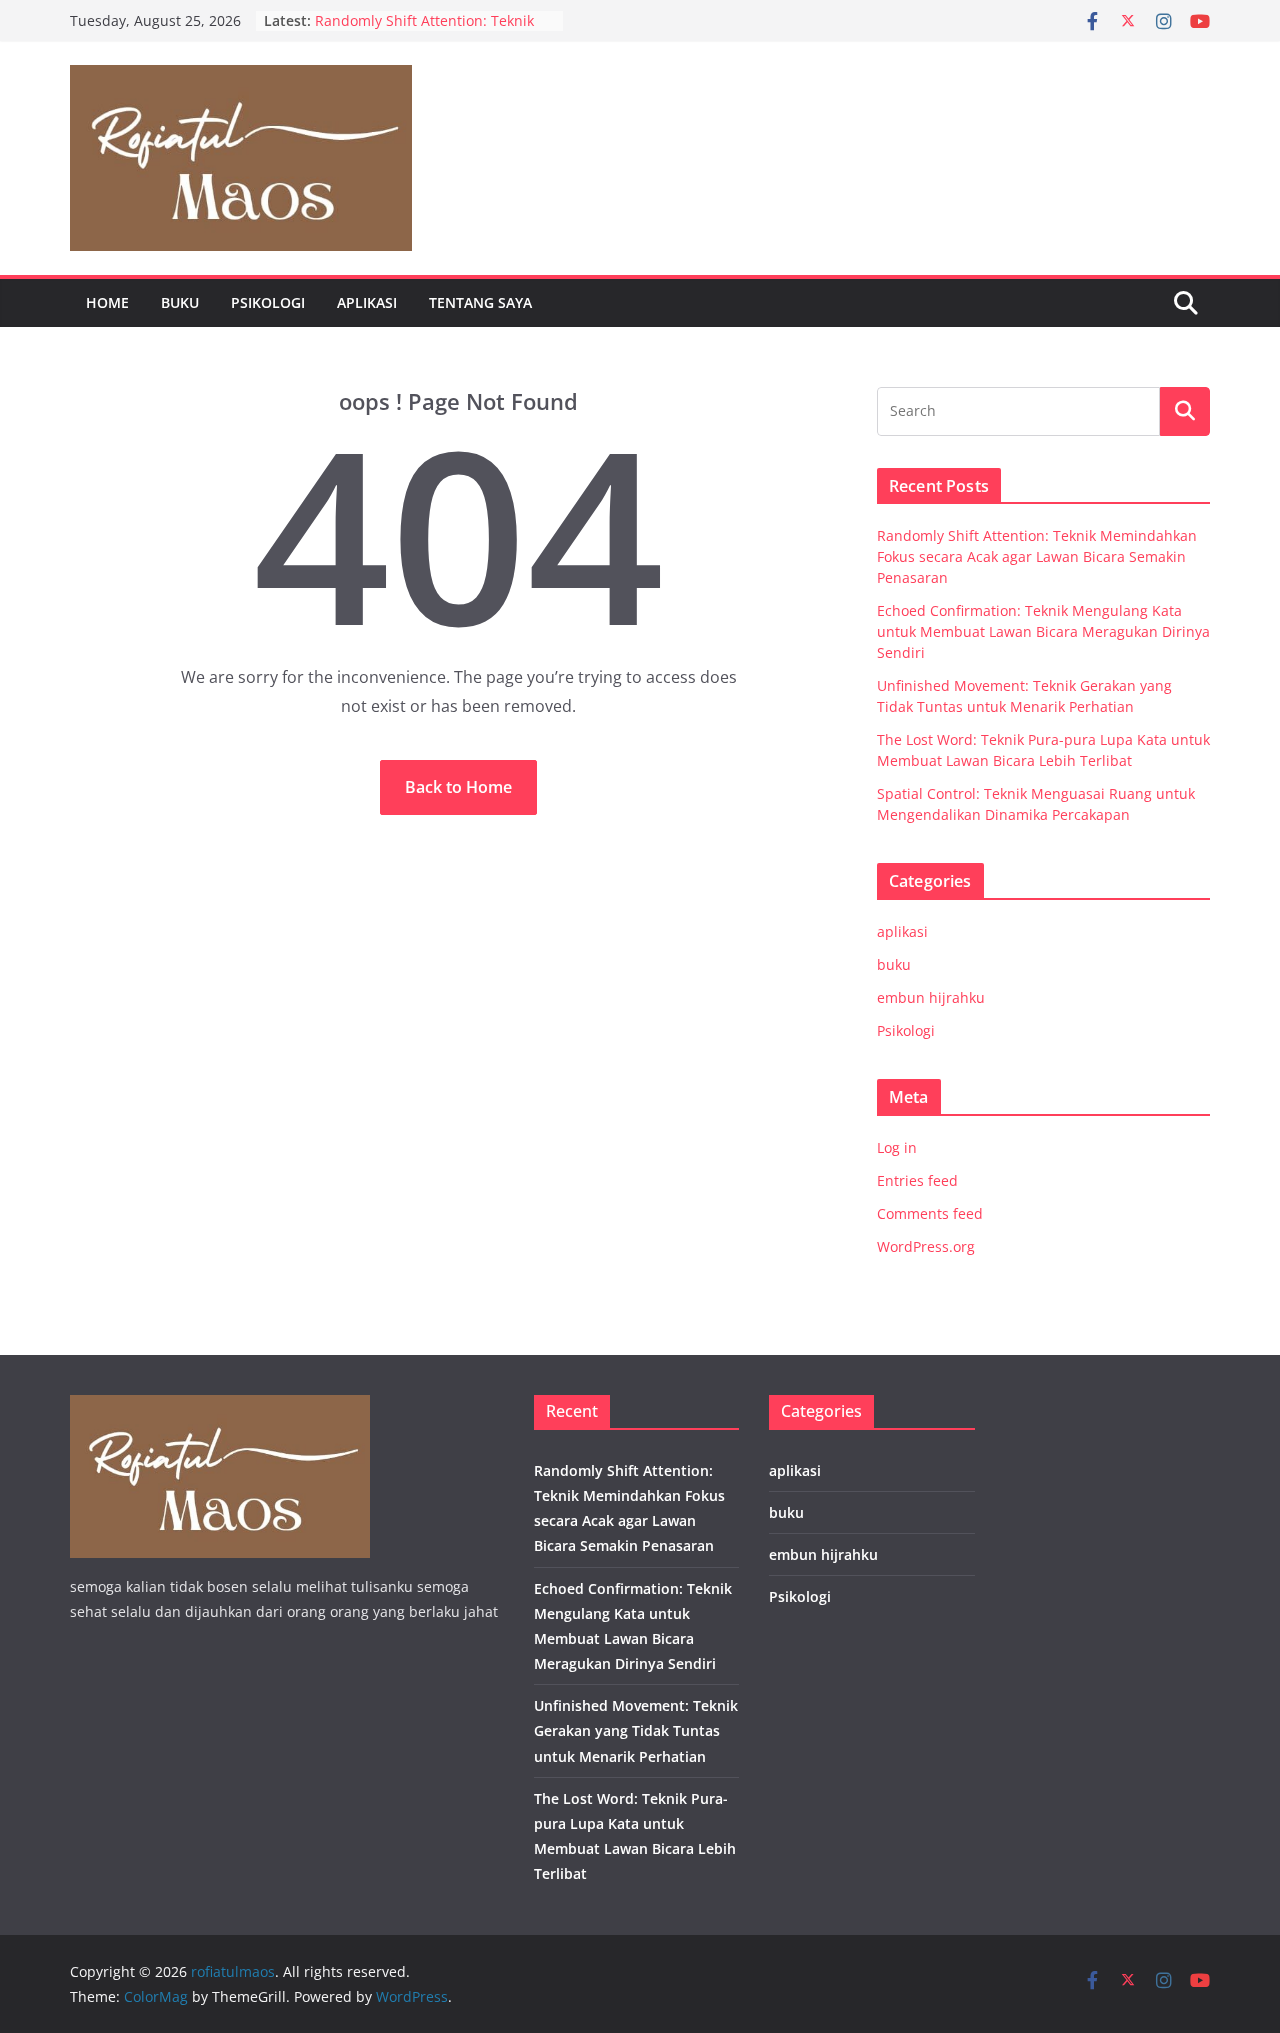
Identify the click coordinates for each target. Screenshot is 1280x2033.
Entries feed (917, 1180)
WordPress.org (926, 1246)
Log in (897, 1147)
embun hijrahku (931, 997)
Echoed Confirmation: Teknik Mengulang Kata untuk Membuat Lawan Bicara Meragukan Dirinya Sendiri (1043, 631)
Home (107, 302)
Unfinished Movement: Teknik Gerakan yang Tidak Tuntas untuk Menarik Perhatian (636, 1730)
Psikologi (268, 302)
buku (180, 302)
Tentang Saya (480, 302)
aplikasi (367, 302)
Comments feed (930, 1213)
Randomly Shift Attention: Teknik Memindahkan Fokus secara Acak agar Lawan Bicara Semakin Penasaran (1037, 556)
